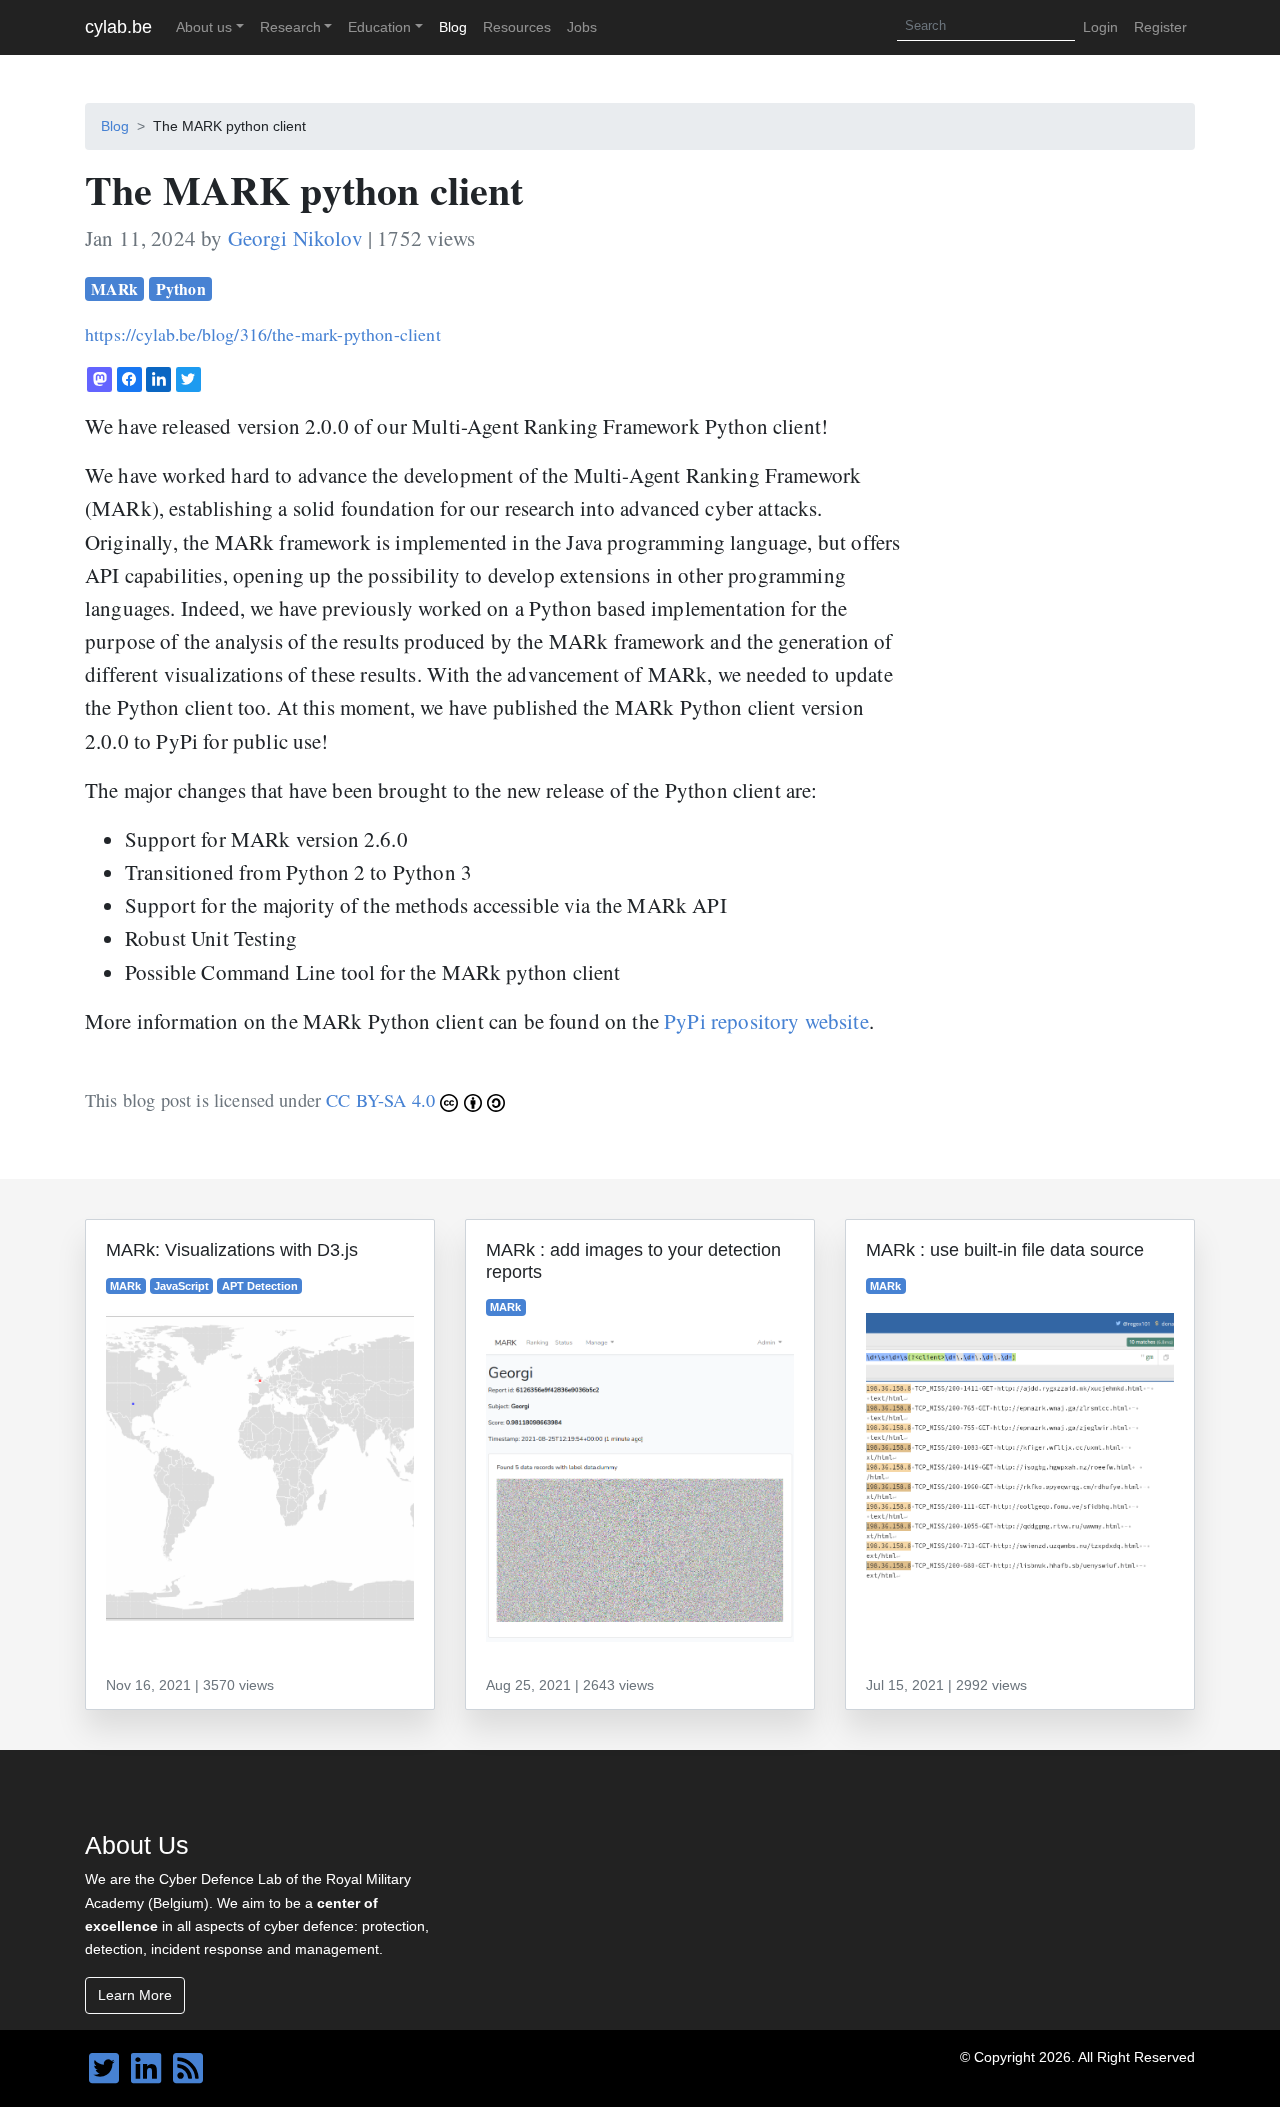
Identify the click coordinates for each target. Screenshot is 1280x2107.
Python (181, 288)
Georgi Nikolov (295, 238)
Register (1160, 27)
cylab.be (118, 27)
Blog (453, 27)
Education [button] (379, 27)
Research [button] (290, 27)
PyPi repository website (766, 1021)
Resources (517, 27)
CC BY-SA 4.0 (383, 1100)
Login (1100, 27)
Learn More (135, 1995)
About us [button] (204, 27)
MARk (114, 288)
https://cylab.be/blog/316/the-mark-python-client (263, 334)
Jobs (582, 27)
